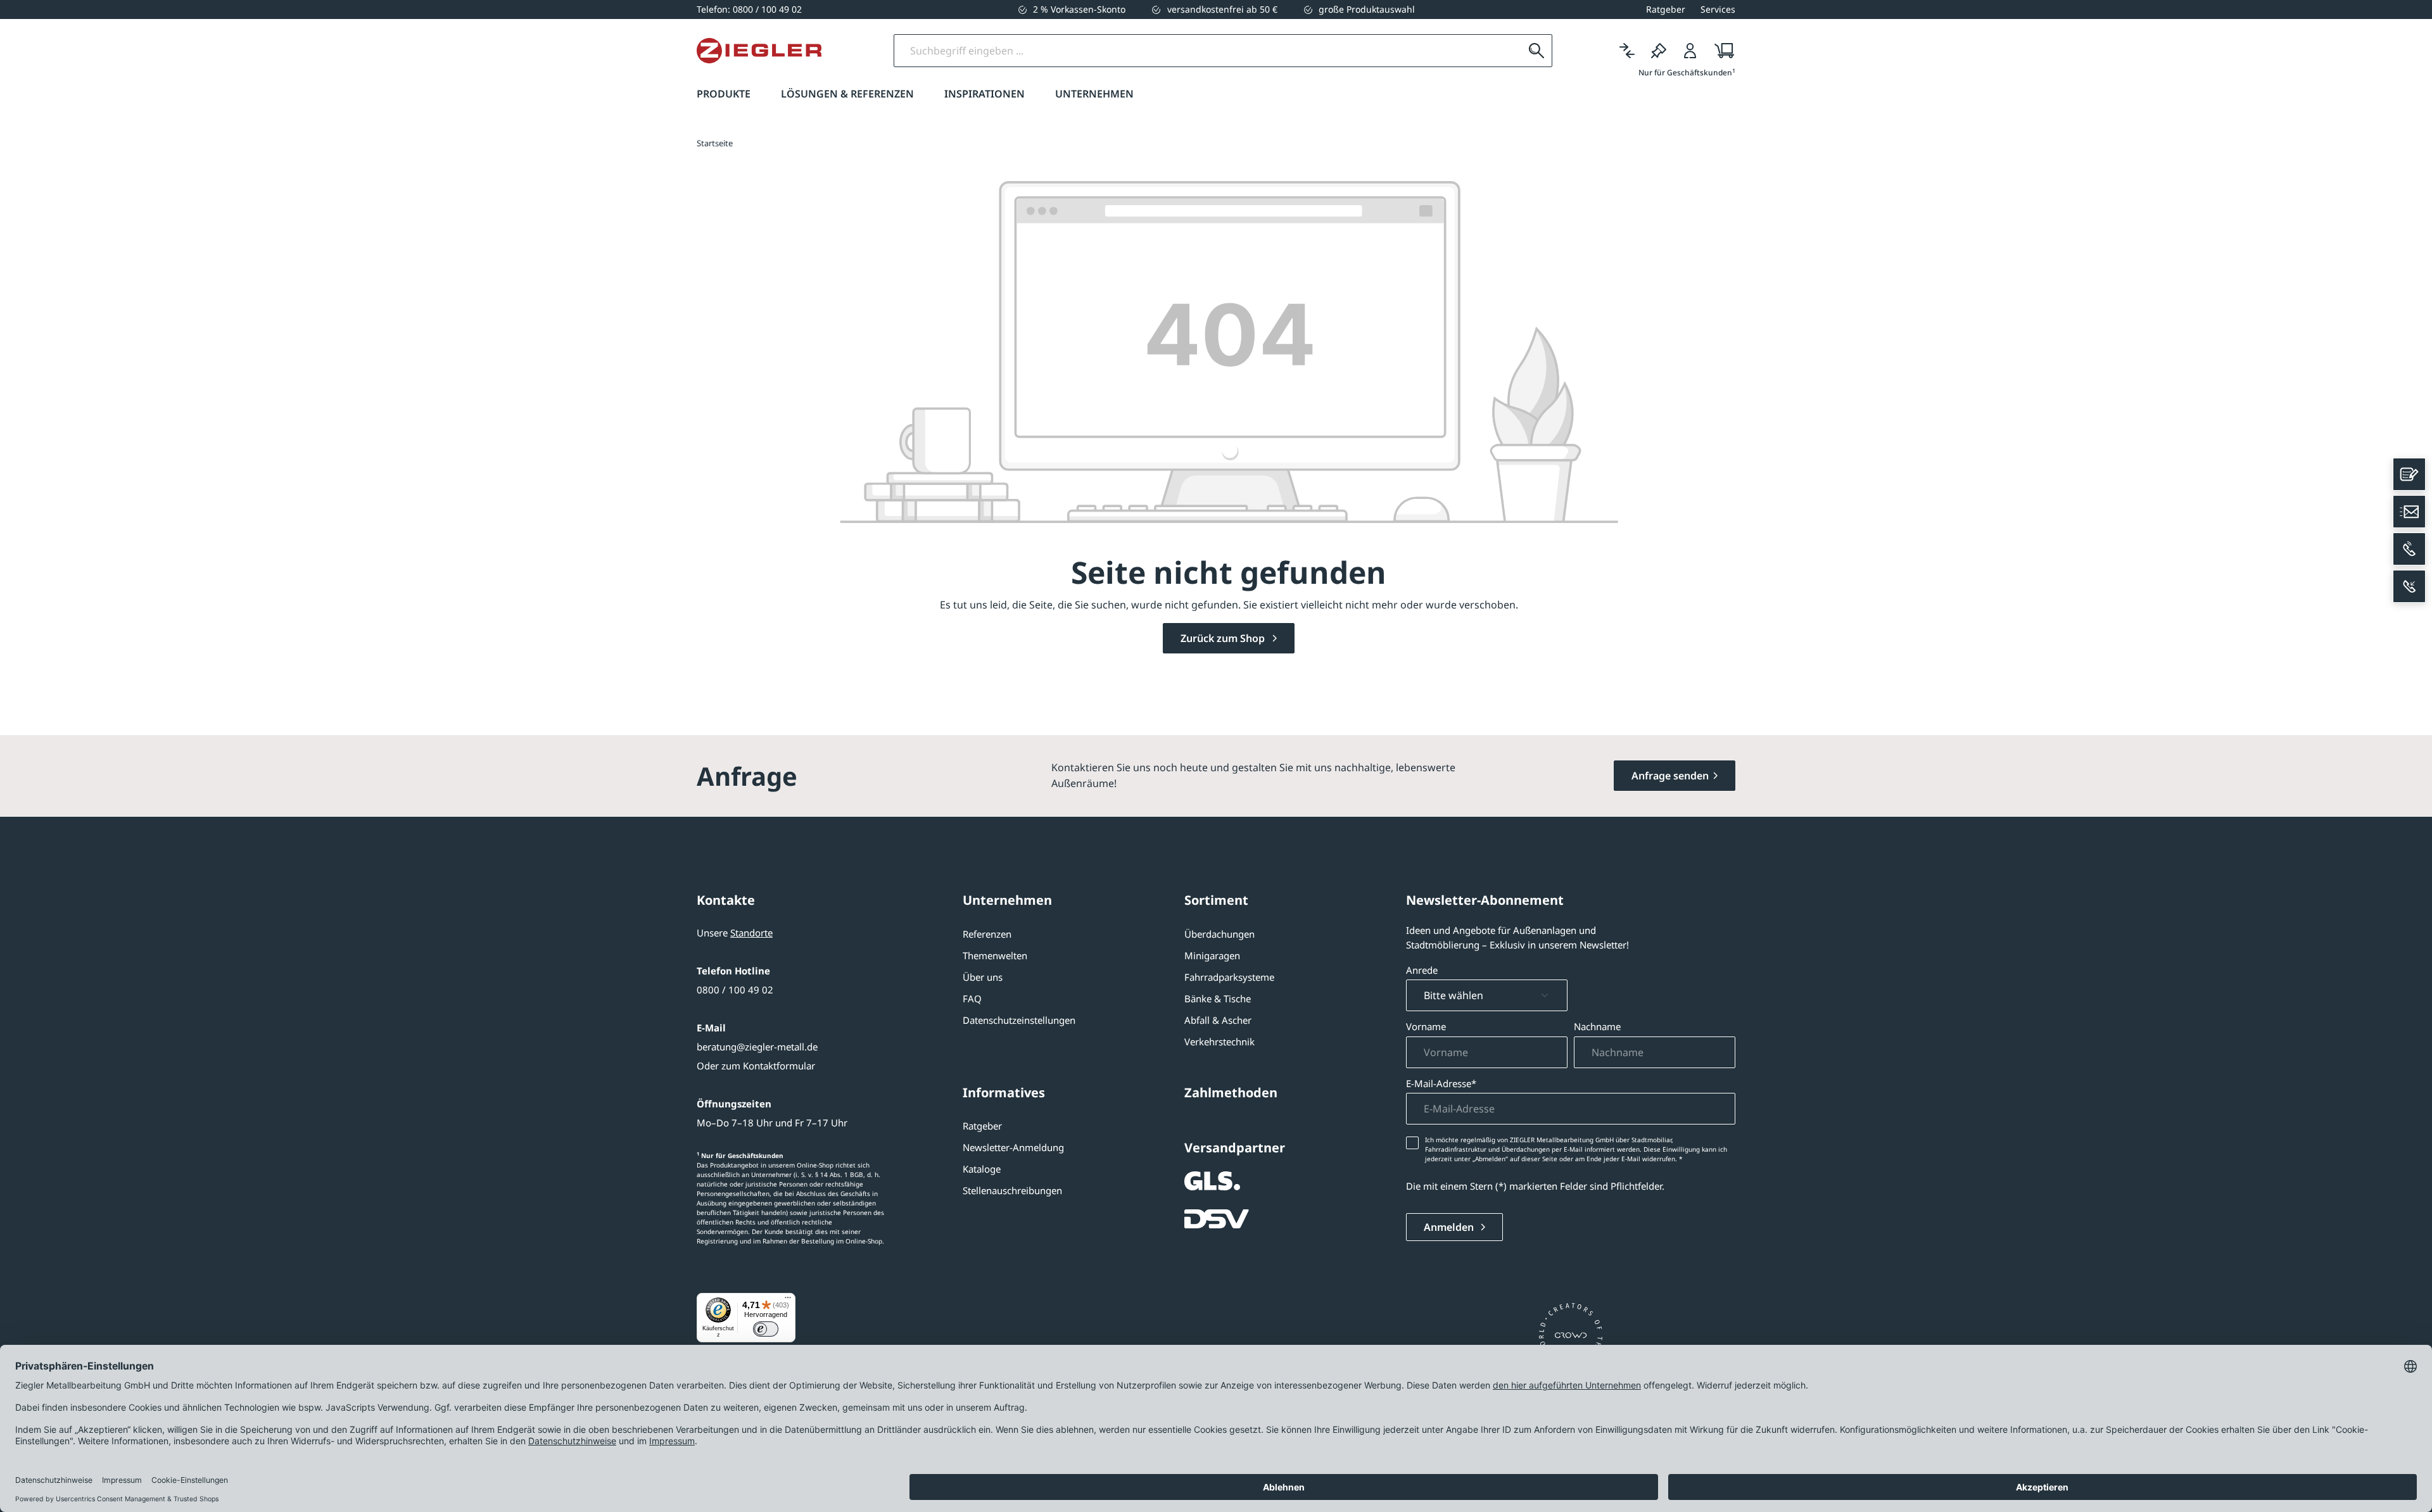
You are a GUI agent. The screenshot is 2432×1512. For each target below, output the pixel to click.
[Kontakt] (2409, 474)
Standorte (751, 933)
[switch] (766, 1329)
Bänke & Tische (1218, 999)
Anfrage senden (1670, 776)
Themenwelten (995, 955)
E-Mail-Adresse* (1441, 1083)
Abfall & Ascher (1218, 1020)
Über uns (983, 977)
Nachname (1597, 1026)
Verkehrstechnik (1219, 1042)
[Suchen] (1536, 51)
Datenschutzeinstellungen (1019, 1020)
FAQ (972, 999)
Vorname (1426, 1026)
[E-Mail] (2409, 512)
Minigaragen (1212, 955)
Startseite (715, 143)
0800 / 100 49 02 (735, 990)
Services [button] (1718, 9)
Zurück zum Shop (1224, 638)
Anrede (1422, 970)
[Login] (1690, 51)
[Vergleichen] (1627, 51)
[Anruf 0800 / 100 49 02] (2409, 549)
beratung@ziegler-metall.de (757, 1047)
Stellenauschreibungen (1012, 1190)
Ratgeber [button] (1666, 9)
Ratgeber (982, 1126)
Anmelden (1450, 1227)
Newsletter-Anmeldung (1013, 1147)
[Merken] (1659, 51)
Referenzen (987, 934)
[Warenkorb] (1720, 51)
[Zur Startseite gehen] (759, 51)
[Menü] (788, 1301)
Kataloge (982, 1169)
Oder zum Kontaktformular (756, 1066)
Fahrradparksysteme (1229, 977)
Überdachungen (1219, 934)
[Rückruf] (2409, 586)
